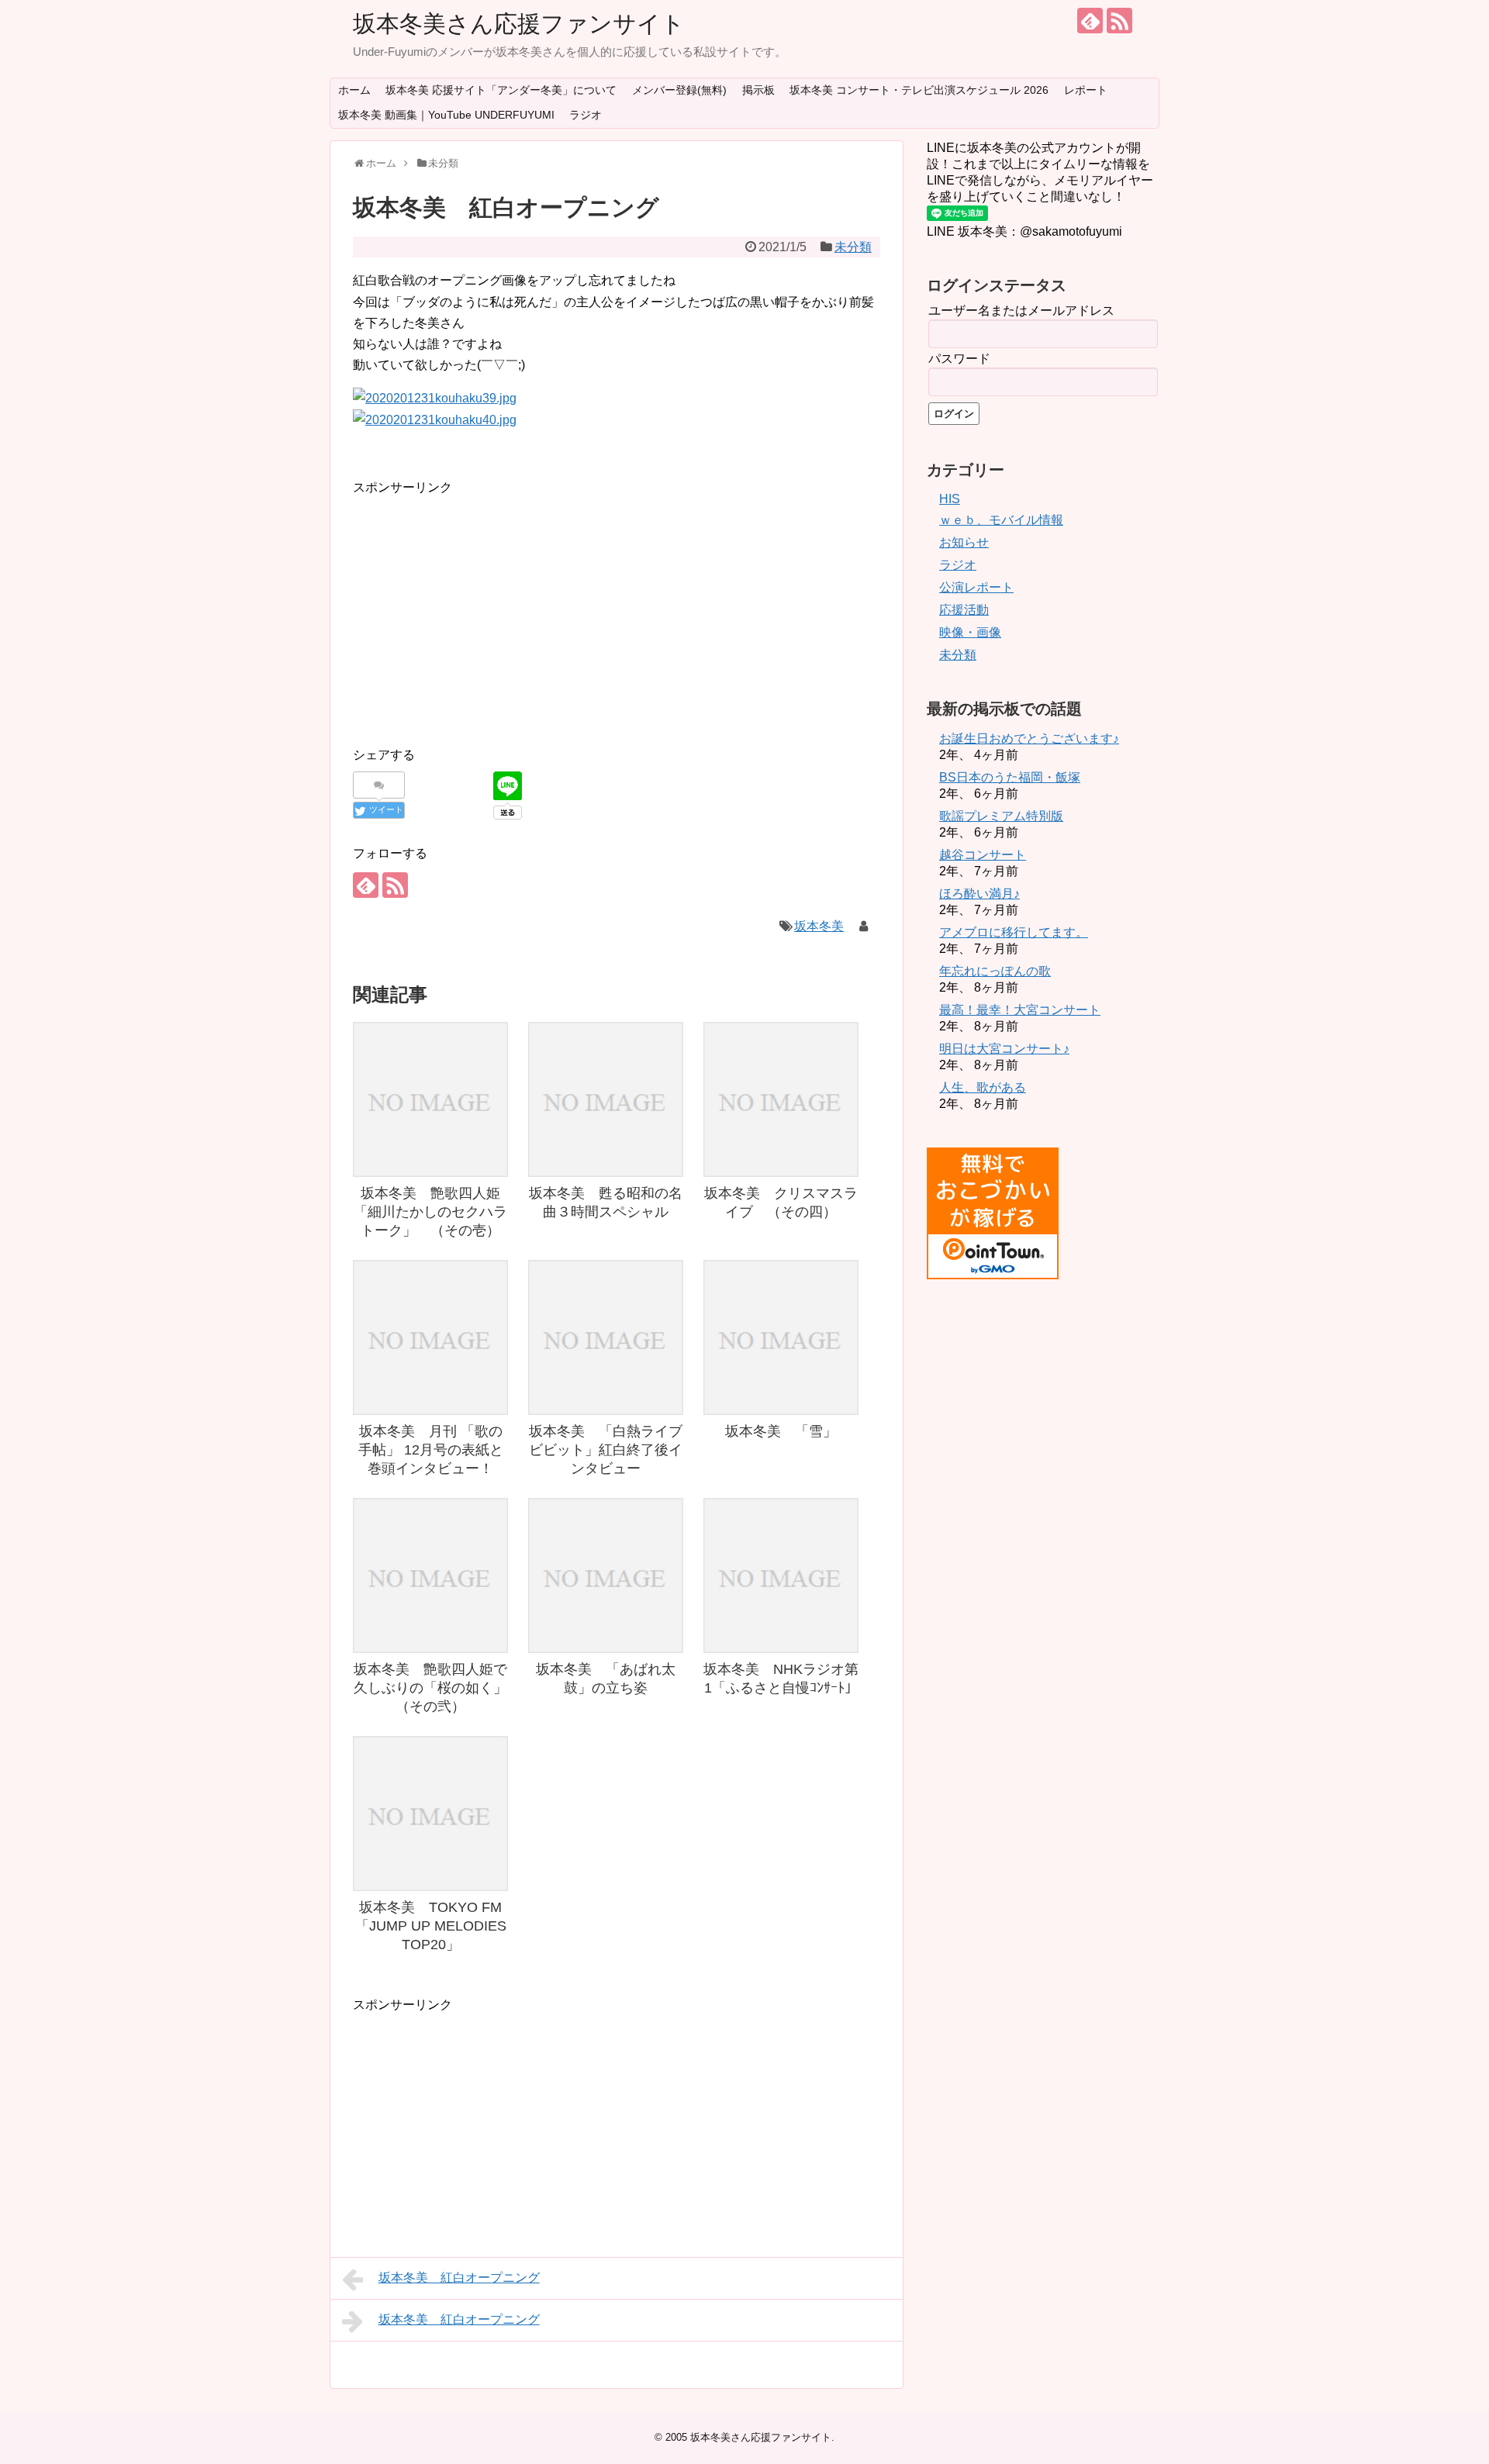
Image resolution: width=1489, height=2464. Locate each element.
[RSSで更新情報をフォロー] (1119, 21)
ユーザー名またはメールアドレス (1021, 311)
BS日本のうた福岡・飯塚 (1010, 777)
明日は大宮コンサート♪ (1004, 1049)
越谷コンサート (983, 855)
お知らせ (964, 542)
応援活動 (964, 610)
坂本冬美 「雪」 (781, 1431)
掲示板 (758, 90)
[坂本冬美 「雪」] (781, 1337)
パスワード (959, 359)
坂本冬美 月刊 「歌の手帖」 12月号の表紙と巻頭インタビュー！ (431, 1450)
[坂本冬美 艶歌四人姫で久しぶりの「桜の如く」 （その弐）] (430, 1575)
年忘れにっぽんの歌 (995, 971)
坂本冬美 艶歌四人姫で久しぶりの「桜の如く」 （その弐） (437, 1688)
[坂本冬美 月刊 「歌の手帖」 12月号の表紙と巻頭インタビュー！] (430, 1337)
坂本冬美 (819, 926)
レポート (1086, 90)
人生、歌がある (983, 1087)
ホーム (354, 90)
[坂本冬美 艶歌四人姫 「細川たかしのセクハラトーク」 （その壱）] (430, 1099)
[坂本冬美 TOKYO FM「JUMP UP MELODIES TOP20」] (430, 1813)
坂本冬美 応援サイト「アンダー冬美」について (501, 90)
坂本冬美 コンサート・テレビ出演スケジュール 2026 (919, 90)
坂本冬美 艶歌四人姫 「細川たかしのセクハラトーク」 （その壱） (434, 1212)
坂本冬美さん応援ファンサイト (519, 24)
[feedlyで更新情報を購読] (1090, 21)
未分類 (853, 247)
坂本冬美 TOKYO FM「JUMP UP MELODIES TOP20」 (431, 1926)
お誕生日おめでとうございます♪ (1029, 739)
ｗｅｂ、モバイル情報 (1001, 520)
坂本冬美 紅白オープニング (459, 2278)
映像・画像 (970, 632)
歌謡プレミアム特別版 (1001, 816)
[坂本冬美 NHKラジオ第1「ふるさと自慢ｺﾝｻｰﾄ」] (781, 1575)
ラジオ (586, 115)
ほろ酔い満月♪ (979, 894)
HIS (950, 499)
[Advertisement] (483, 606)
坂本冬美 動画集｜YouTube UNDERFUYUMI (446, 115)
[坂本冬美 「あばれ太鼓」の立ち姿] (606, 1575)
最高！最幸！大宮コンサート (1020, 1010)
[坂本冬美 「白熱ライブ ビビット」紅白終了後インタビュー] (606, 1337)
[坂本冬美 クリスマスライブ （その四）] (781, 1099)
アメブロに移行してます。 (1014, 932)
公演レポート (976, 587)
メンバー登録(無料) (679, 90)
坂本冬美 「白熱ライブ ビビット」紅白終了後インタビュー (613, 1450)
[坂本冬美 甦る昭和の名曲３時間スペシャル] (606, 1099)
